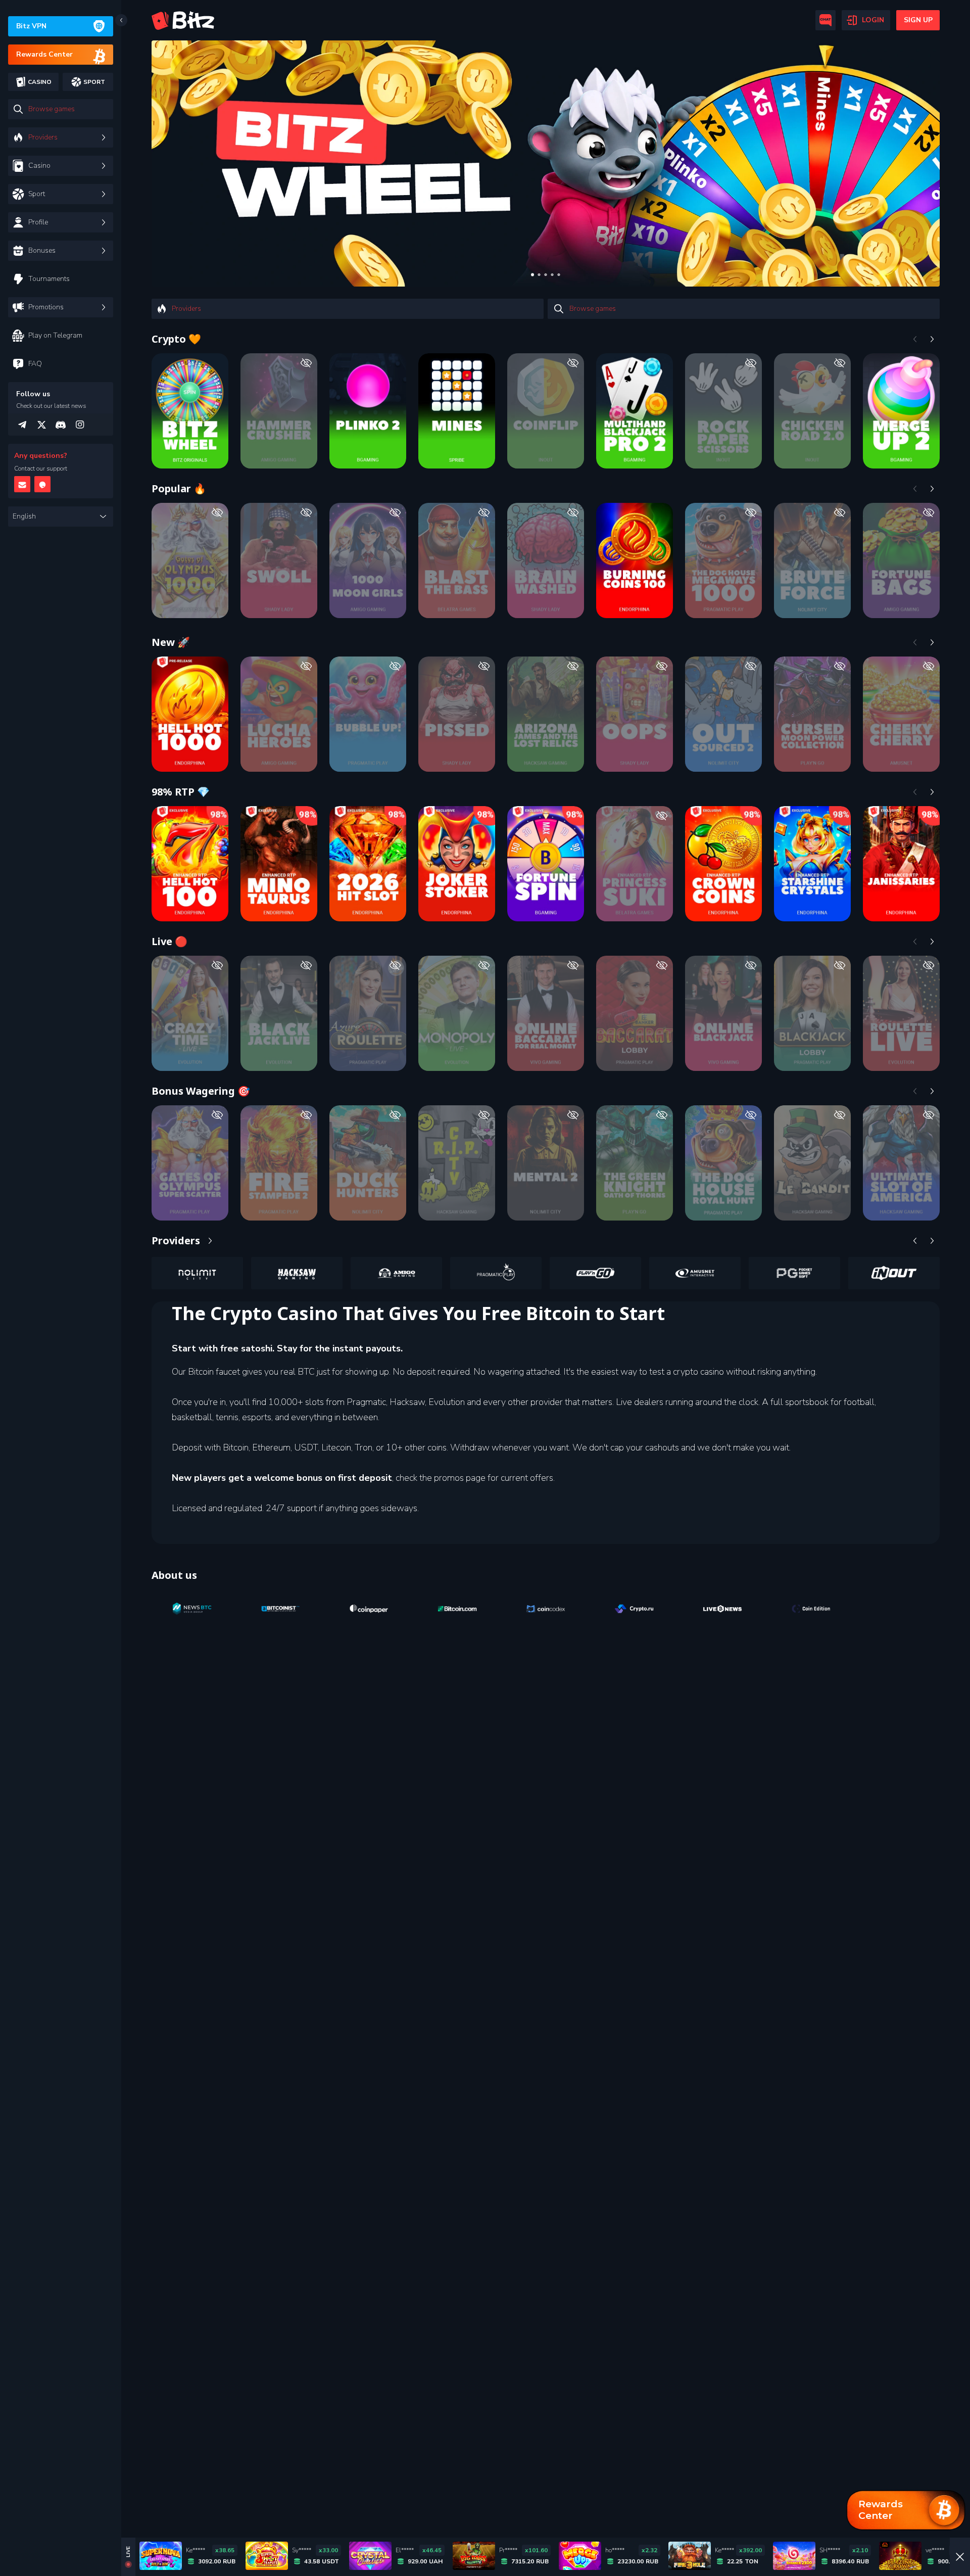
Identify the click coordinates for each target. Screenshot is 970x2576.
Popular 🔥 (179, 488)
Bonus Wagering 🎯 (201, 1091)
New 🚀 (171, 642)
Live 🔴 (169, 941)
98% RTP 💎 (181, 792)
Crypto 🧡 (176, 339)
